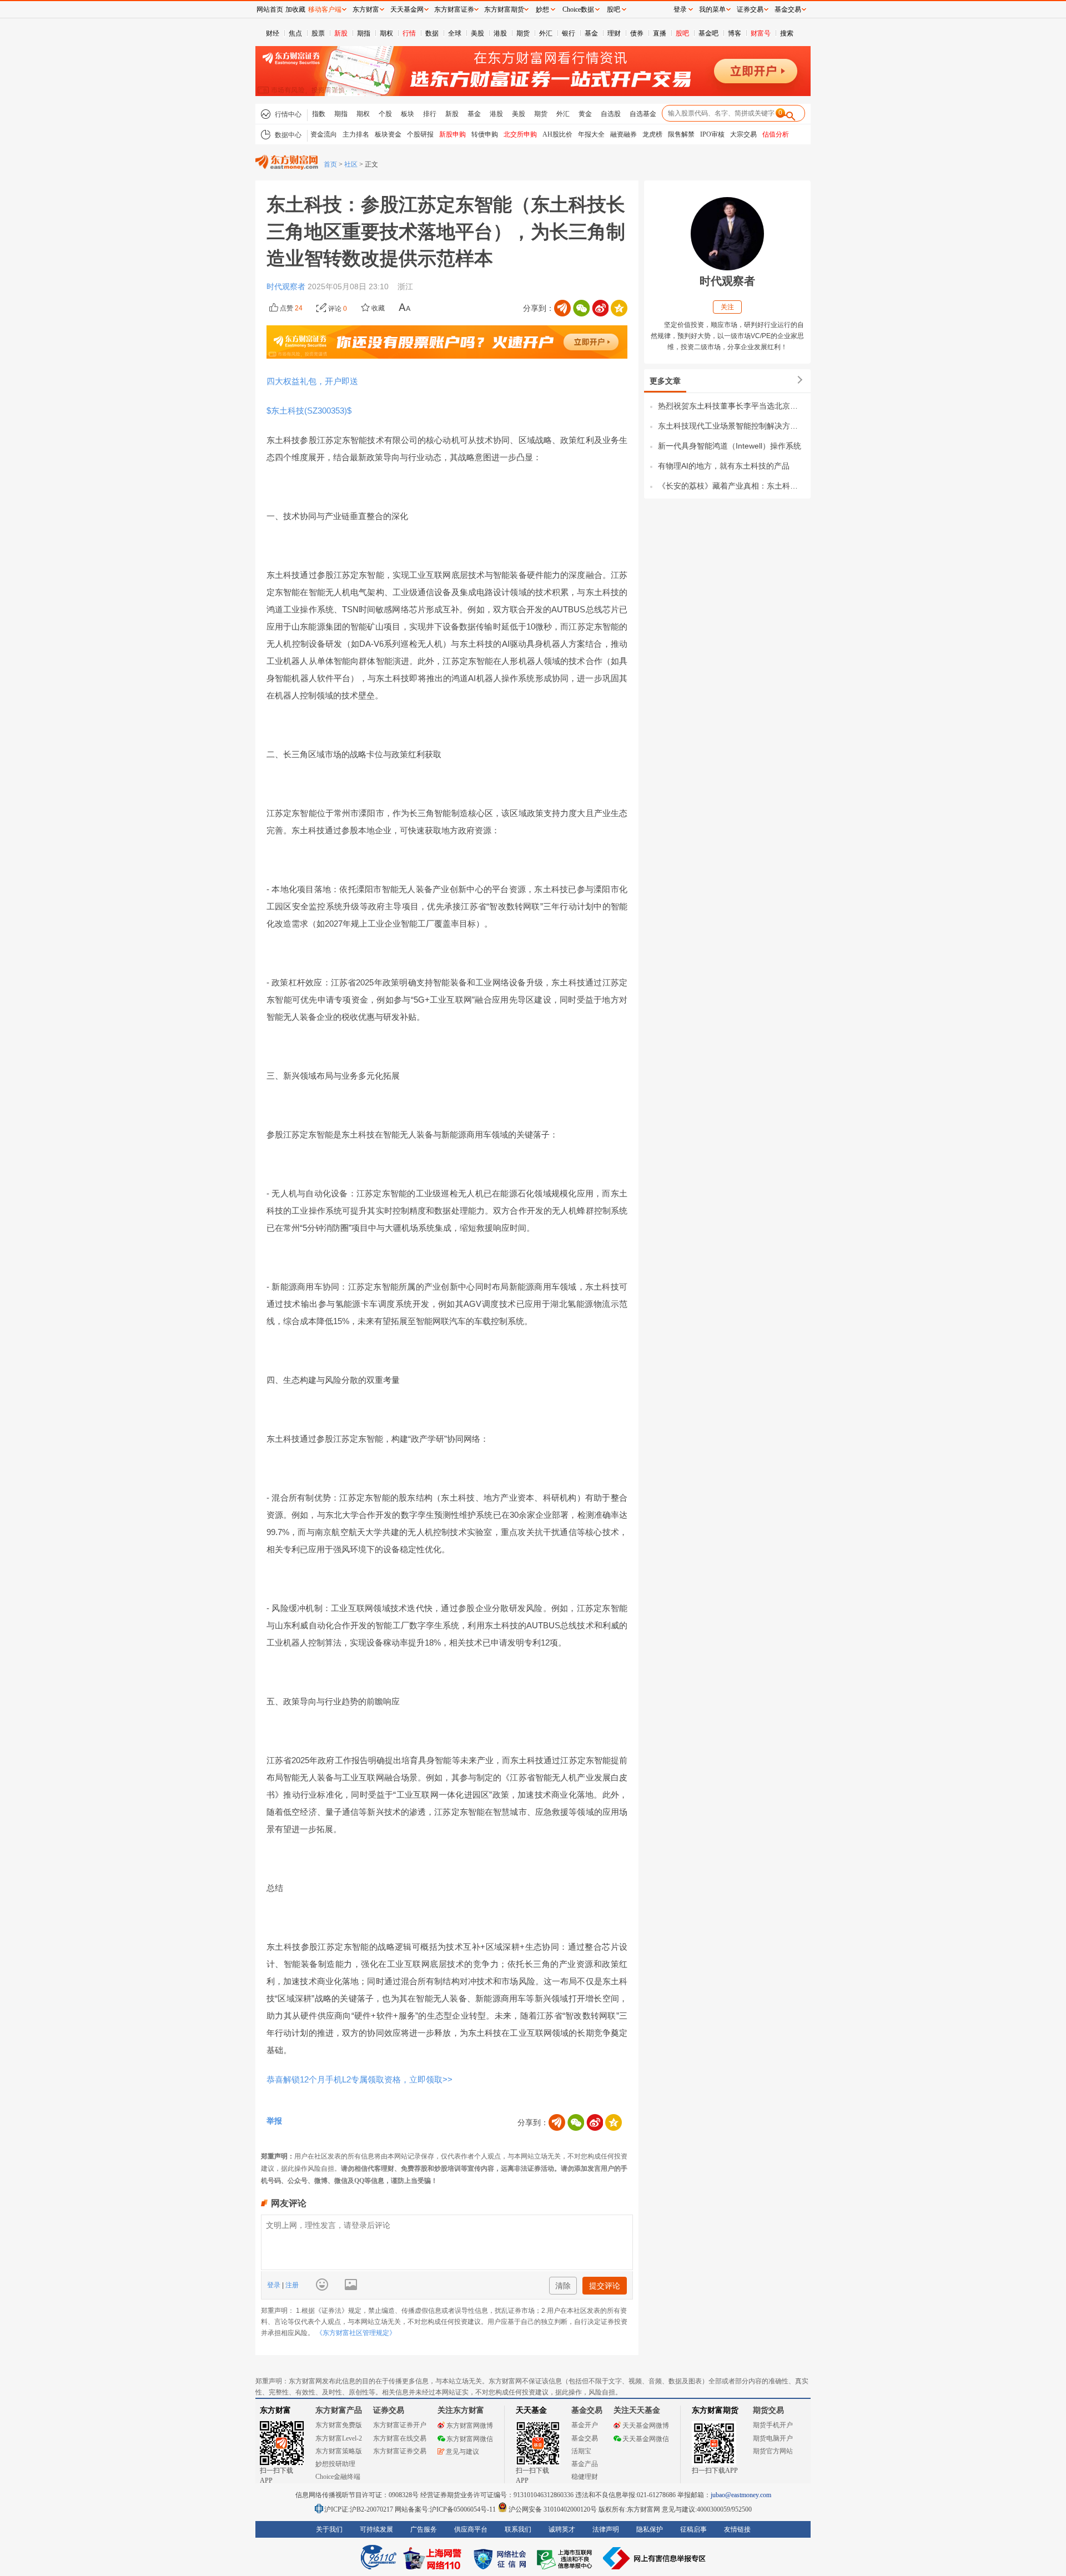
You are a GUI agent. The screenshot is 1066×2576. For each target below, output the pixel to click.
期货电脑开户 (773, 2438)
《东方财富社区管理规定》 (356, 2333)
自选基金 (643, 114)
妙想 (542, 9)
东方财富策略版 (339, 2451)
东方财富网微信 (470, 2439)
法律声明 (606, 2529)
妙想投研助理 (335, 2464)
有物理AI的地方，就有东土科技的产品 (724, 466)
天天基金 (531, 2410)
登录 (275, 2285)
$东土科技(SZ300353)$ (311, 411)
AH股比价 (557, 134)
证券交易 (750, 9)
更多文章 (665, 381)
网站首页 (270, 9)
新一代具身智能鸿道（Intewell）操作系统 (730, 446)
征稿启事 (693, 2529)
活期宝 (581, 2451)
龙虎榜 (652, 134)
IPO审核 (712, 134)
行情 (409, 33)
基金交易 (585, 2438)
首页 (330, 164)
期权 (386, 33)
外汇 (546, 33)
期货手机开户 (773, 2425)
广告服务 (424, 2529)
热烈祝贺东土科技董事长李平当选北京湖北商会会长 (731, 406)
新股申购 (452, 134)
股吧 (682, 33)
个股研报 (420, 134)
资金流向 (324, 134)
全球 (455, 33)
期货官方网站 (773, 2451)
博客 (735, 33)
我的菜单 (712, 9)
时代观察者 (287, 286)
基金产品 (585, 2464)
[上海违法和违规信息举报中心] (566, 2558)
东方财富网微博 (470, 2426)
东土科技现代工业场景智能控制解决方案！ (731, 426)
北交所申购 (520, 134)
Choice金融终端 (338, 2477)
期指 (364, 33)
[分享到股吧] (562, 308)
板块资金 (388, 134)
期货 (523, 33)
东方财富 (275, 2410)
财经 (273, 33)
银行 (569, 33)
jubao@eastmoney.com (741, 2495)
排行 (430, 114)
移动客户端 (325, 9)
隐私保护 (650, 2529)
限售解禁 (681, 134)
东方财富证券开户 (400, 2425)
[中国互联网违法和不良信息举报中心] (655, 2558)
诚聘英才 (562, 2529)
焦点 (295, 33)
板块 (408, 114)
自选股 (611, 114)
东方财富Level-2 (339, 2438)
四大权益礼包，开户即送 (312, 381)
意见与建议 (462, 2452)
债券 (637, 33)
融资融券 (623, 134)
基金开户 (585, 2425)
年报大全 (591, 134)
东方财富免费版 (339, 2425)
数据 (432, 33)
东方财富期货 (715, 2410)
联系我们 (518, 2529)
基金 (591, 33)
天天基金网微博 (646, 2426)
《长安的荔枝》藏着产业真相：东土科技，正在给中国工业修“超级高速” (731, 486)
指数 (319, 114)
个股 (385, 114)
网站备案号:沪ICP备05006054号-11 (446, 2509)
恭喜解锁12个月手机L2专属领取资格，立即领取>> (359, 2079)
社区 (351, 164)
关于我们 (329, 2529)
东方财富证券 (454, 9)
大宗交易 (743, 134)
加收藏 (295, 9)
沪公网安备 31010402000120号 (553, 2509)
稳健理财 (585, 2477)
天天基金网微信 (646, 2439)
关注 (727, 307)
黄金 (585, 114)
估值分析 (776, 134)
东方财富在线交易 (400, 2438)
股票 (318, 33)
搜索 (787, 33)
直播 (660, 33)
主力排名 (356, 134)
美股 (477, 33)
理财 (614, 33)
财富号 (761, 33)
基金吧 (708, 33)
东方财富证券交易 (400, 2451)
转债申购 (485, 134)
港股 (500, 33)
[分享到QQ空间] (619, 308)
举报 (274, 2121)
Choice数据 (578, 9)
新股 (341, 33)
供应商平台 (471, 2529)
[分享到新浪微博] (600, 308)
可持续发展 (376, 2529)
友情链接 (737, 2529)
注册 (291, 2285)
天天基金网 (407, 9)
